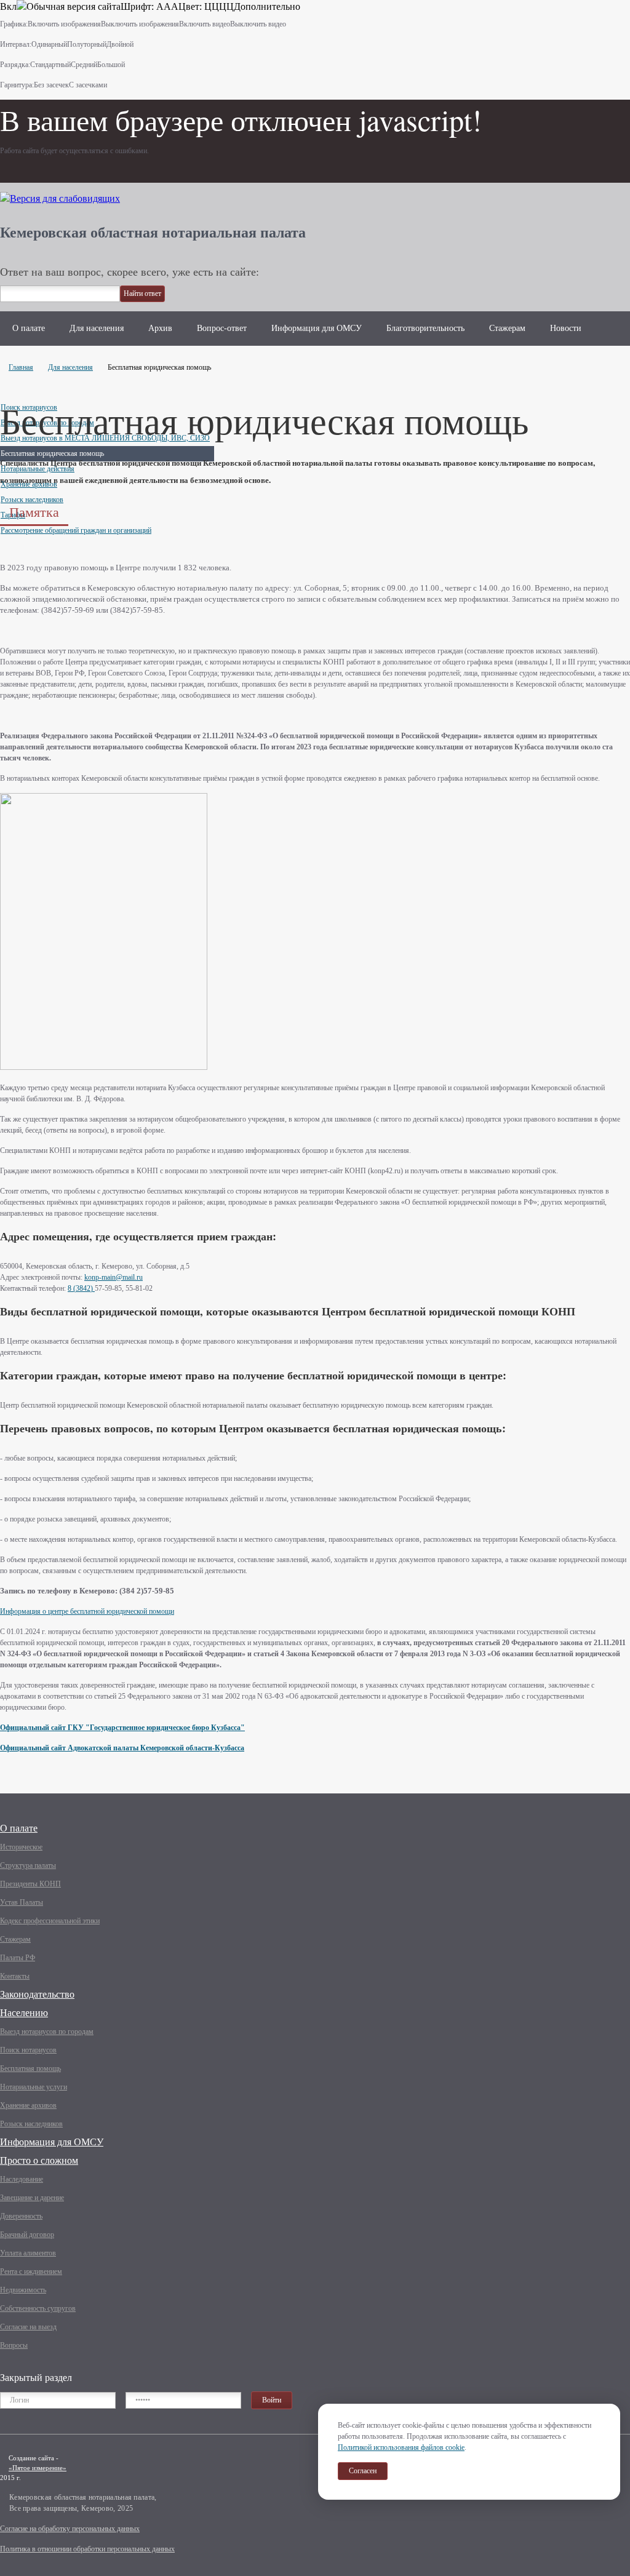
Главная (21, 367)
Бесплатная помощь (30, 2068)
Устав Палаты (22, 1902)
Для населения (97, 328)
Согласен (363, 2471)
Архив (160, 328)
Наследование (22, 2179)
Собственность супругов (38, 2308)
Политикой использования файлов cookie (401, 2447)
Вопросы (14, 2345)
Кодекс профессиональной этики (50, 1921)
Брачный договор (27, 2235)
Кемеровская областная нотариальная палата (153, 232)
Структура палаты (28, 1865)
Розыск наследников (31, 2124)
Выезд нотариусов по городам (47, 2032)
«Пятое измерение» (38, 2468)
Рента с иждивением (31, 2271)
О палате (29, 328)
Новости (566, 328)
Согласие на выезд (28, 2327)
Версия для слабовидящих (65, 198)
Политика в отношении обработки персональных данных (87, 2549)
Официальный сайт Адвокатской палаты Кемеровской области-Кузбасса (122, 1748)
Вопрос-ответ (222, 328)
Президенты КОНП (30, 1884)
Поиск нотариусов (28, 2050)
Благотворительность (425, 328)
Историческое (21, 1847)
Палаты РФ (18, 1958)
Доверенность (21, 2216)
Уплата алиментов (28, 2253)
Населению (24, 2013)
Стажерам (507, 328)
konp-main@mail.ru (114, 1277)
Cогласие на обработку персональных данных (70, 2529)
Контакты (15, 1976)
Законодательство (37, 1994)
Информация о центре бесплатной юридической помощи (87, 1611)
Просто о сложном (39, 2160)
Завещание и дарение (32, 2198)
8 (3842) (81, 1288)
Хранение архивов (28, 2105)
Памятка (34, 512)
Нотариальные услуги (34, 2087)
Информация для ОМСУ (317, 328)
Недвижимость (23, 2290)
